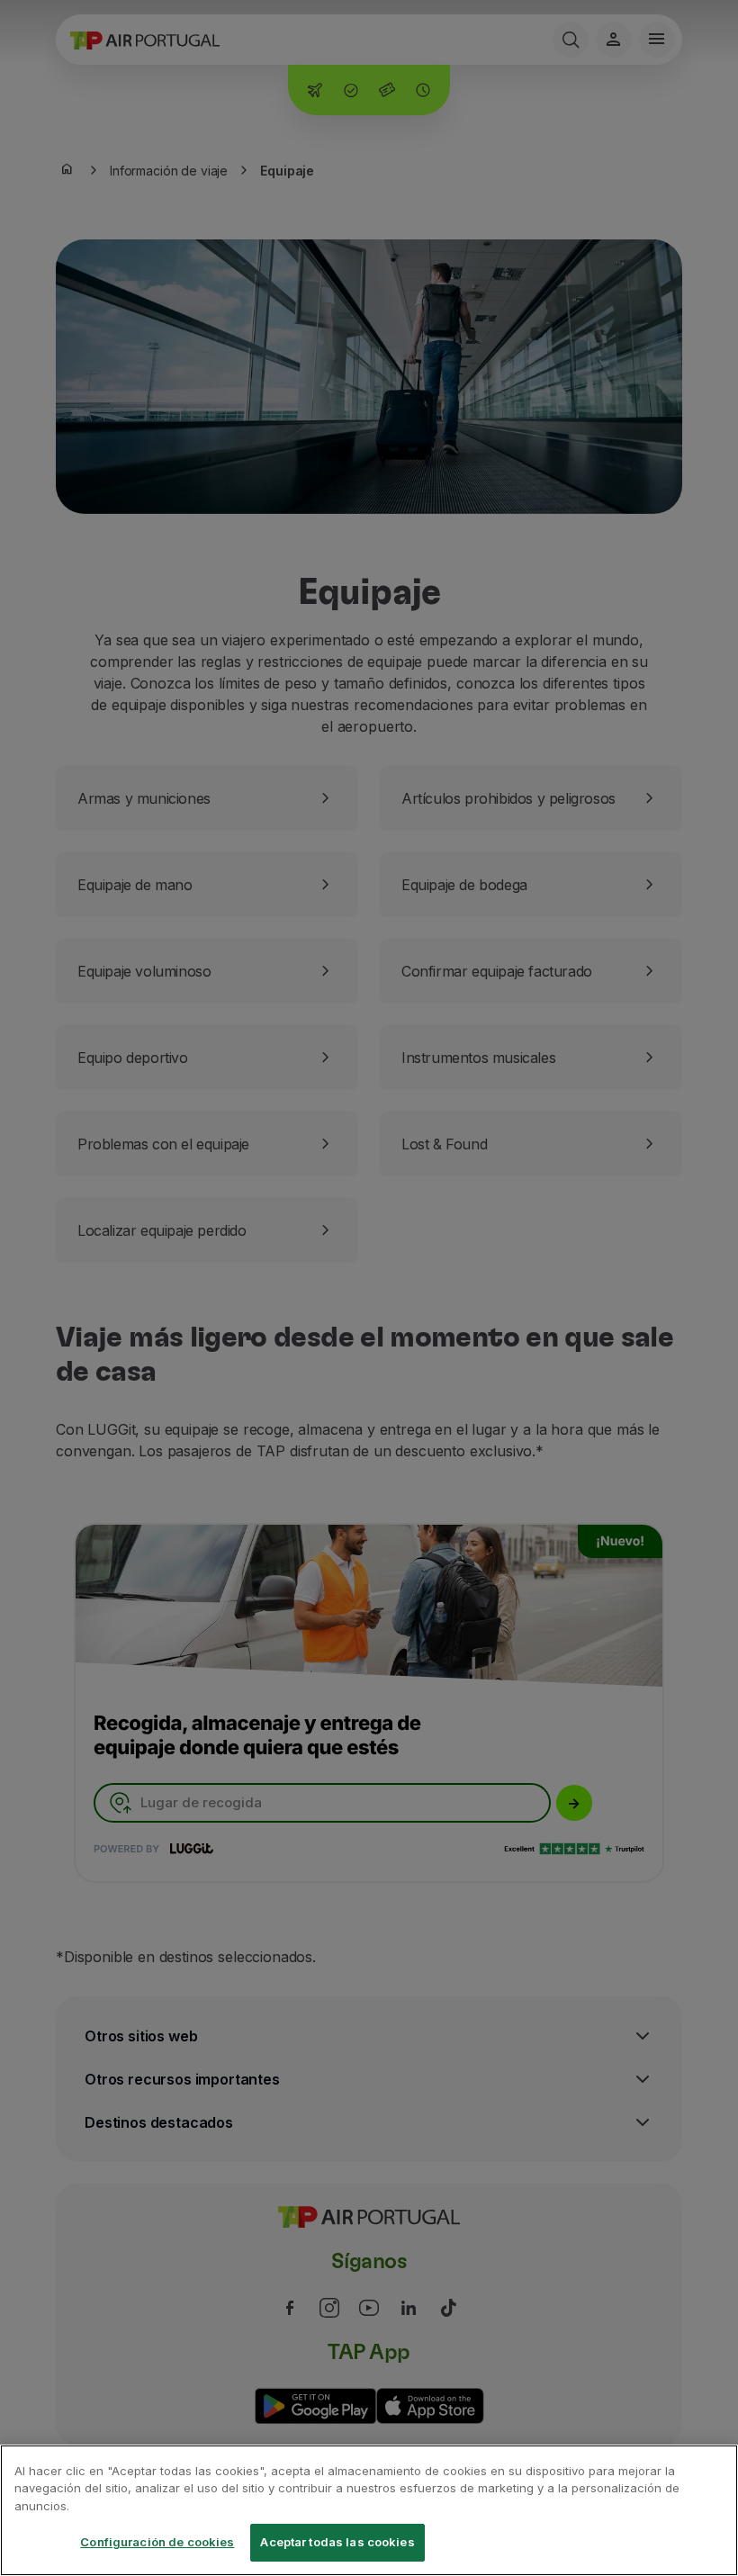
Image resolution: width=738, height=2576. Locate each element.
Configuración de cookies (157, 2542)
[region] (369, 2510)
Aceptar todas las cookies (337, 2542)
